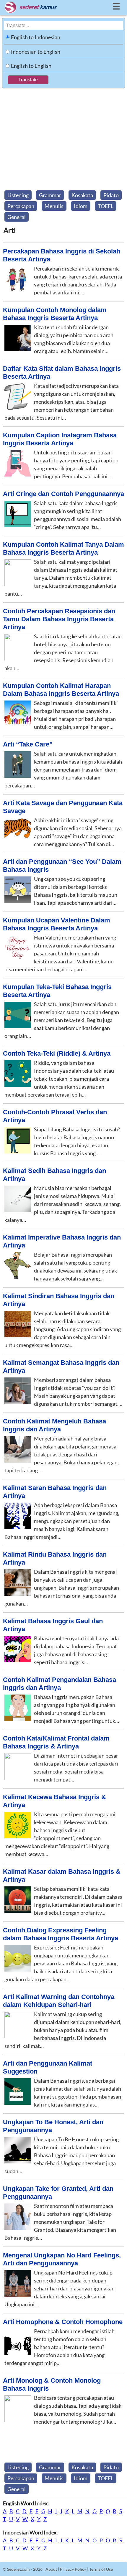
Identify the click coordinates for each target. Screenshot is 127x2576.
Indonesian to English (36, 52)
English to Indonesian (36, 37)
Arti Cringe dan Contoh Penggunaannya (63, 494)
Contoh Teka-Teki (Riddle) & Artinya (57, 1053)
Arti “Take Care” (28, 744)
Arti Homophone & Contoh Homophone (63, 2322)
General (17, 217)
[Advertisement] (63, 138)
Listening (18, 195)
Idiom (81, 206)
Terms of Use (101, 2569)
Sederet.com (18, 2569)
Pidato (111, 195)
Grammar (50, 195)
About (51, 2569)
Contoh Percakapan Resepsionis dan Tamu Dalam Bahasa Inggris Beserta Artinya (59, 619)
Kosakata (82, 195)
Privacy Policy (73, 2569)
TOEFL (106, 206)
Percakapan (21, 206)
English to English (31, 66)
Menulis (54, 206)
